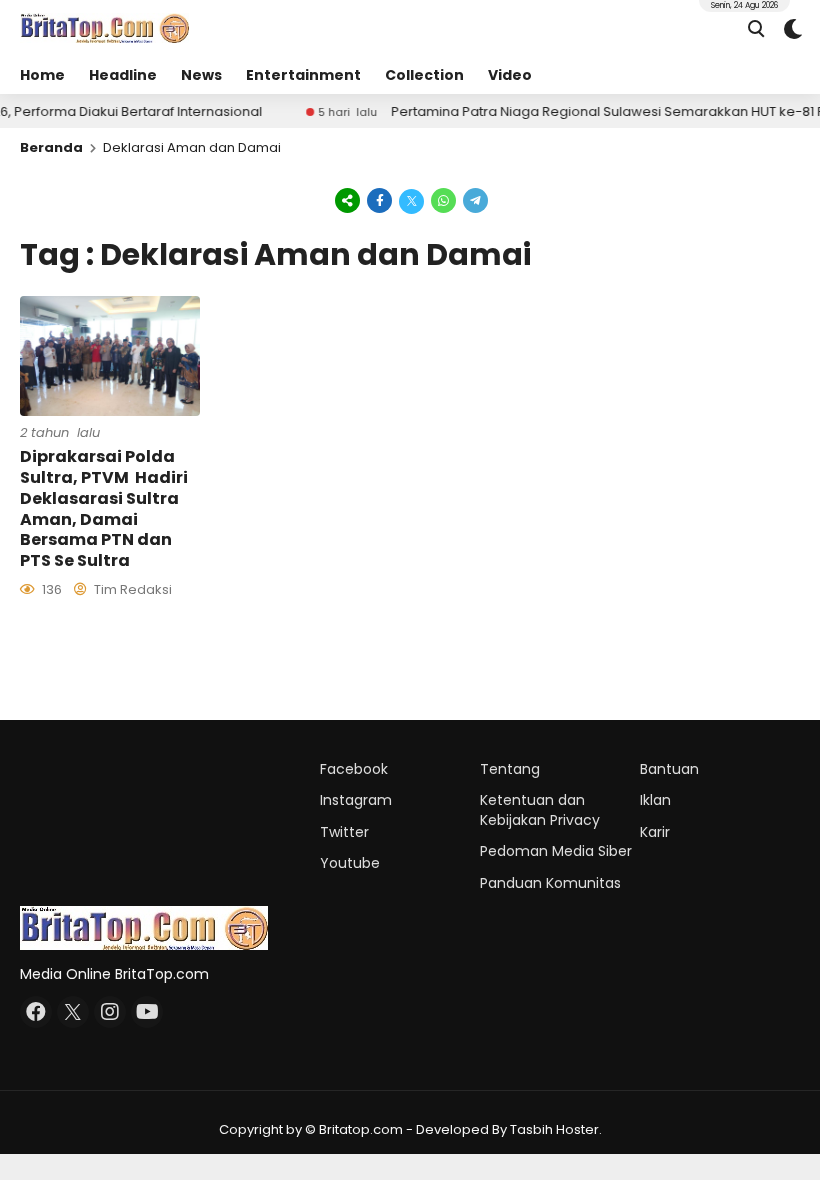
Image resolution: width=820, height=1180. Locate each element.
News (201, 75)
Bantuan (669, 769)
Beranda (51, 147)
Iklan (655, 800)
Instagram (356, 800)
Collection (424, 75)
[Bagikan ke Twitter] (412, 200)
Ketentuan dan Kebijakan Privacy (540, 810)
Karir (655, 832)
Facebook (354, 769)
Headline (123, 75)
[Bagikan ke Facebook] (380, 200)
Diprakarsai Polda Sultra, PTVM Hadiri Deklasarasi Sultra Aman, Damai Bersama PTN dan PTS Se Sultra (104, 508)
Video (510, 75)
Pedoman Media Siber (556, 851)
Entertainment (303, 75)
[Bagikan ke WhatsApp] (444, 200)
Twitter (344, 832)
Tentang (510, 769)
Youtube (350, 863)
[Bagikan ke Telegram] (474, 200)
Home (42, 75)
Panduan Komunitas (550, 883)
